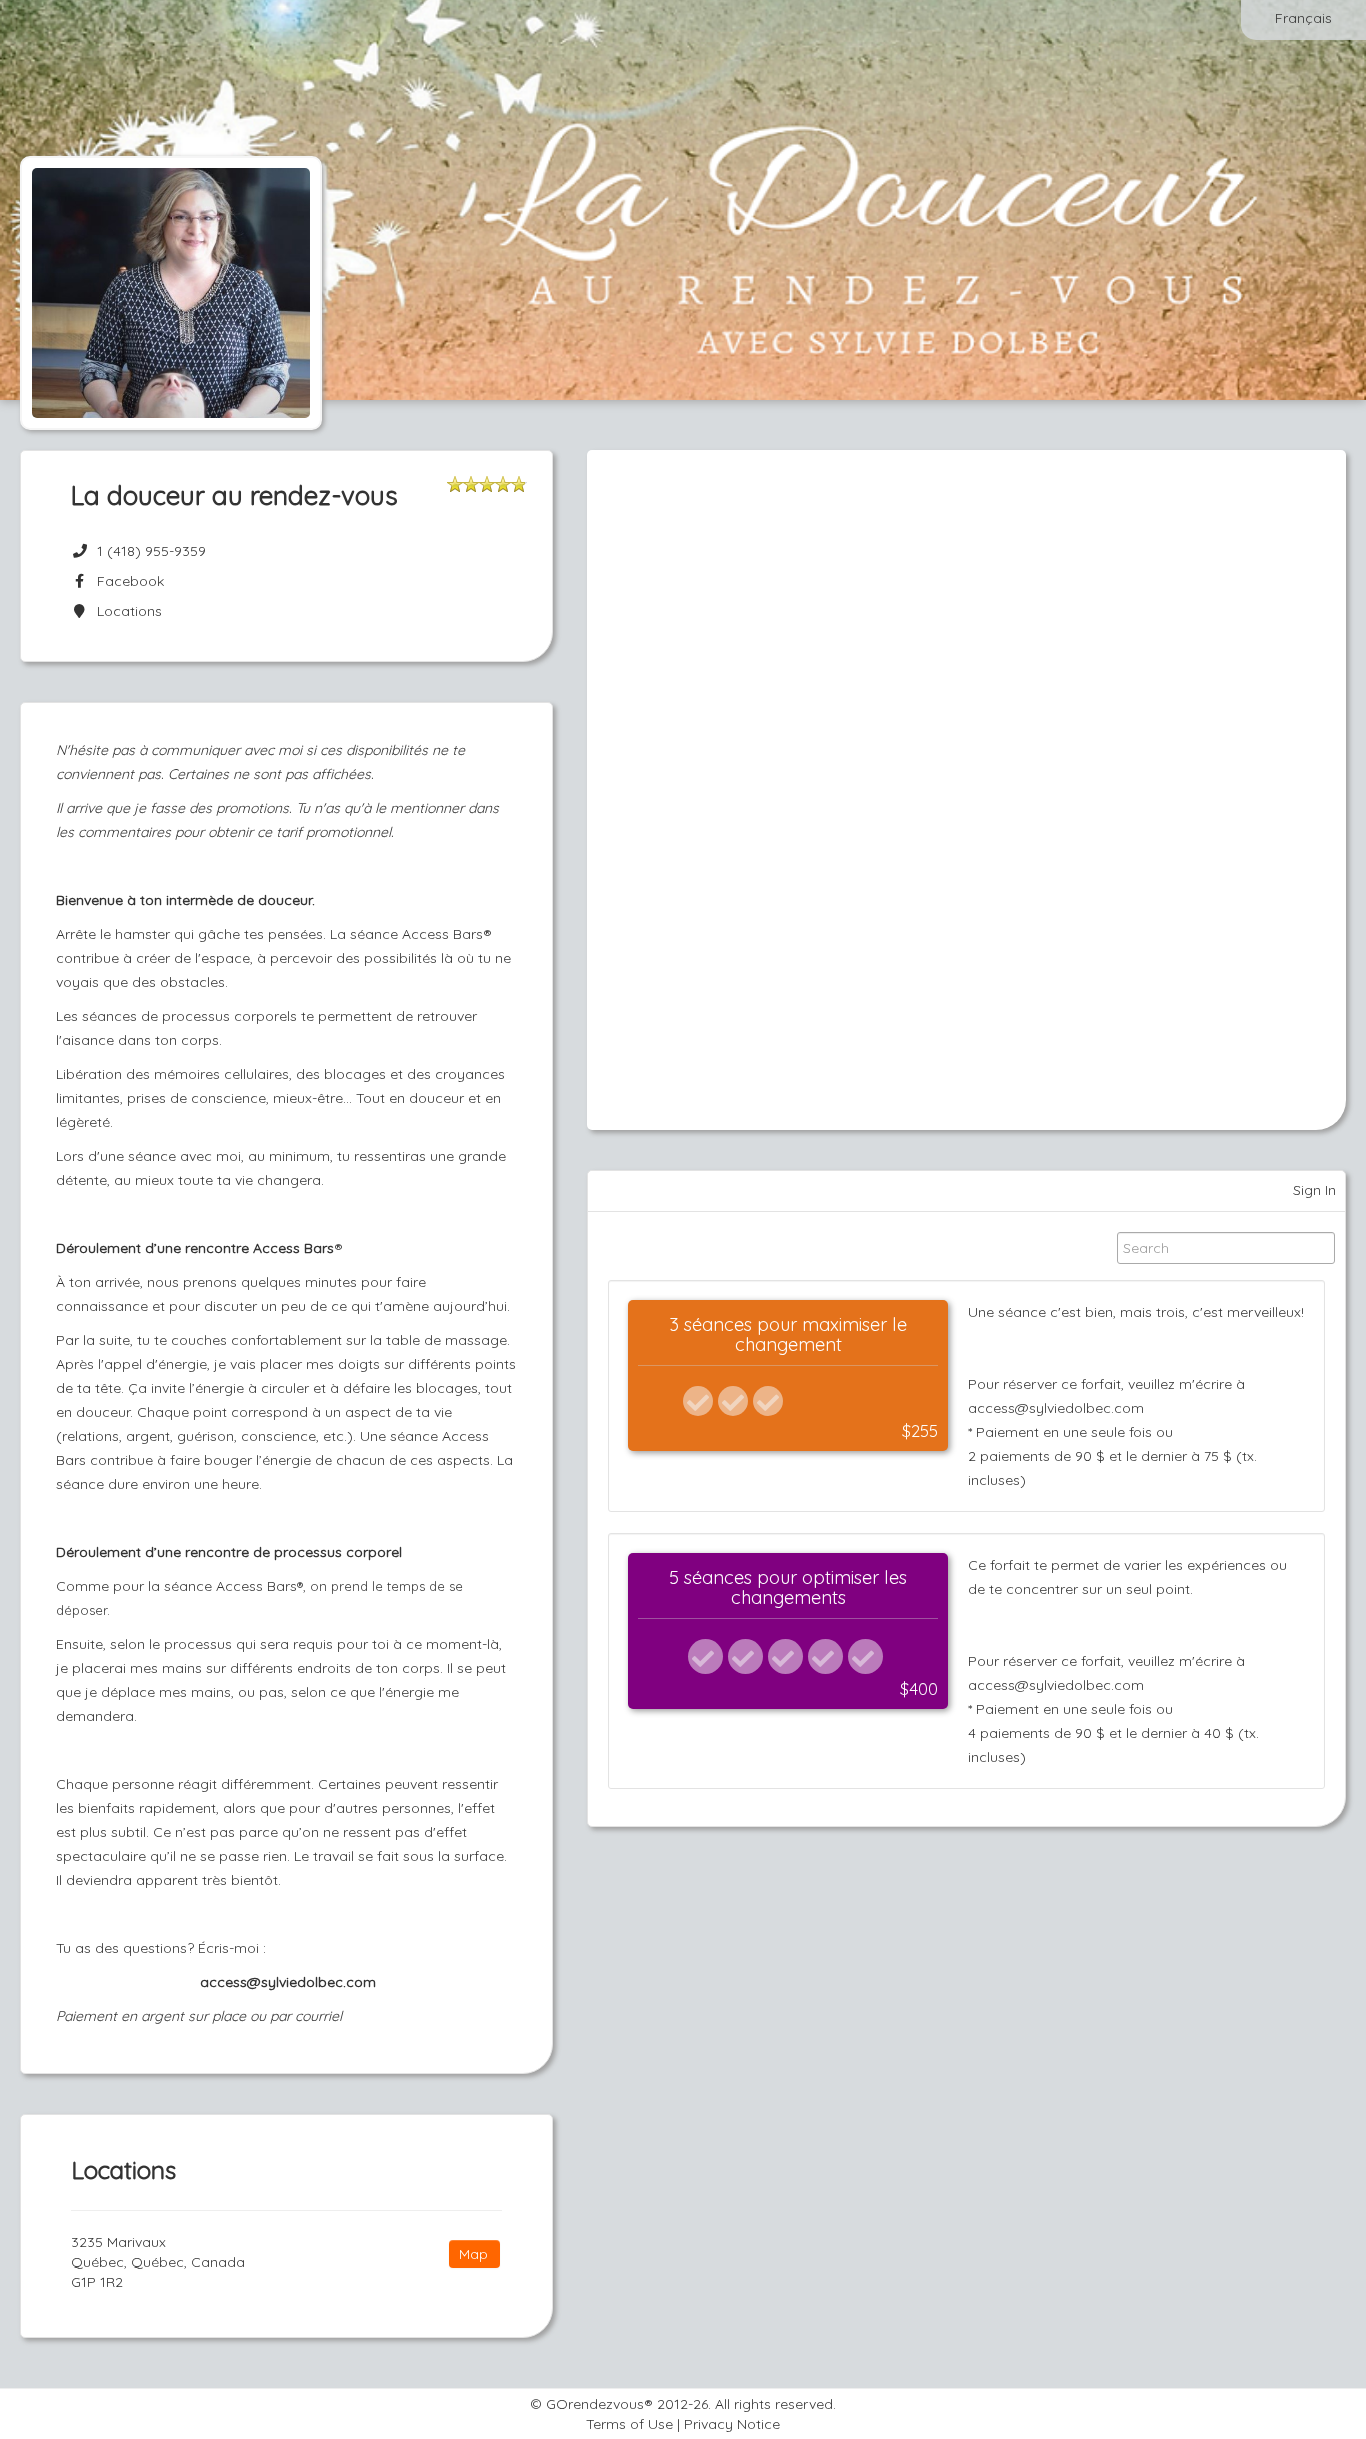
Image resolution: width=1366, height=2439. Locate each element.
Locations (125, 611)
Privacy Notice (732, 2424)
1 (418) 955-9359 (151, 551)
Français (1303, 18)
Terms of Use (629, 2424)
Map (473, 2254)
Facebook (126, 581)
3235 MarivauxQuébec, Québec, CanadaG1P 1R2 (158, 2262)
